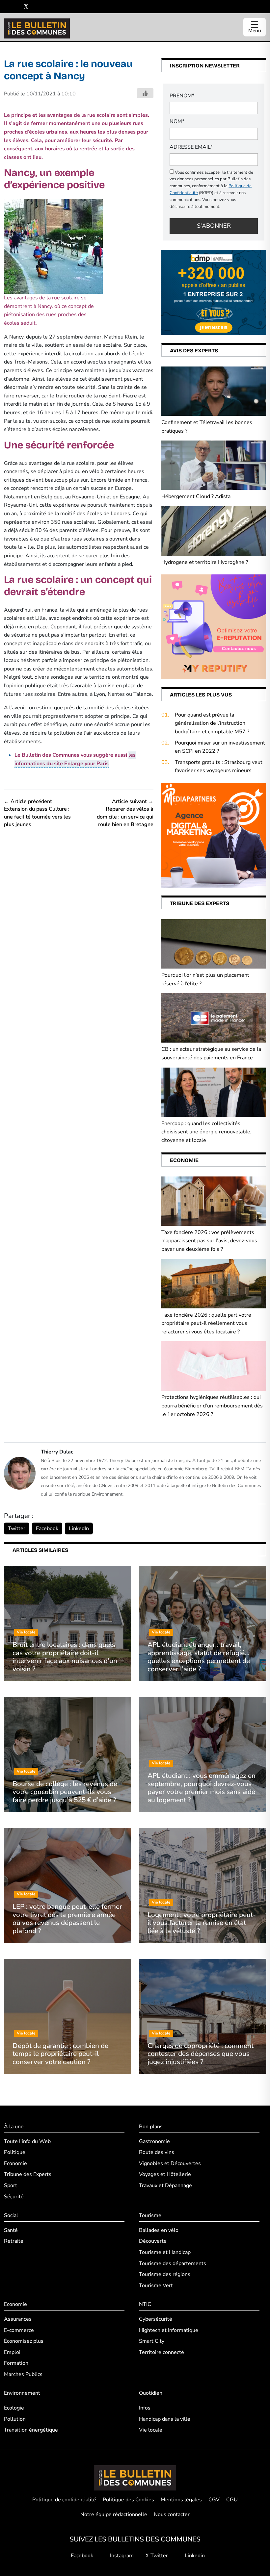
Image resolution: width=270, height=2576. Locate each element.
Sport (11, 2185)
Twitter (17, 1528)
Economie (15, 2163)
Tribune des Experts (28, 2175)
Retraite (14, 2241)
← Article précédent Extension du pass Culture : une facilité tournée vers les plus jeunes (37, 813)
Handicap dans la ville (165, 2419)
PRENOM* (182, 96)
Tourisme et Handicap (165, 2252)
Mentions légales (181, 2500)
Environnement (22, 2393)
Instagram (121, 2556)
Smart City (152, 2341)
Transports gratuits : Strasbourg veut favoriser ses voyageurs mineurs (219, 767)
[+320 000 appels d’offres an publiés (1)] (214, 292)
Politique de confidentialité (64, 2500)
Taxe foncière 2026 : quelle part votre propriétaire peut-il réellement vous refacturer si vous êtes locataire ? (206, 1323)
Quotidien (151, 2393)
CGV (214, 2500)
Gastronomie (154, 2141)
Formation (16, 2363)
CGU (232, 2500)
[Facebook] (6, 7)
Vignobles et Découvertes (170, 2163)
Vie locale (151, 2430)
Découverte (153, 2241)
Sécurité (14, 2197)
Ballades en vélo (159, 2230)
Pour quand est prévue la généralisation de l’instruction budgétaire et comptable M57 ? (212, 723)
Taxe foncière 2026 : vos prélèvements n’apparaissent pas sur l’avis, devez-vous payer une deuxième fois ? (209, 1241)
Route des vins (157, 2153)
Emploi (12, 2352)
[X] (26, 7)
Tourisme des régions (165, 2275)
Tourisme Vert (156, 2286)
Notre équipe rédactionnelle (114, 2515)
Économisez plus (24, 2341)
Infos (145, 2408)
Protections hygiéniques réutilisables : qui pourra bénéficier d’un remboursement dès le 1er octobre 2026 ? (212, 1406)
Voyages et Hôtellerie (165, 2175)
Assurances (18, 2319)
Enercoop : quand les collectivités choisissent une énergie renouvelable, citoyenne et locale (206, 1132)
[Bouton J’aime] (145, 93)
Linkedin (194, 2556)
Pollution (15, 2419)
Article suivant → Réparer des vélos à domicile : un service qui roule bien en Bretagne (125, 813)
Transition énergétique (31, 2430)
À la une (14, 2127)
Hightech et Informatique (169, 2330)
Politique (15, 2153)
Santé (11, 2230)
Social (11, 2216)
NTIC (145, 2305)
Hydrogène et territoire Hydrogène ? (205, 562)
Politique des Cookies (128, 2500)
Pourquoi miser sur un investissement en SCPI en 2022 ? (220, 747)
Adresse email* (191, 147)
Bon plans (151, 2127)
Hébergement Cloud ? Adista (196, 496)
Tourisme (150, 2216)
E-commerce (19, 2330)
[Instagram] (16, 7)
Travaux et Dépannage (165, 2185)
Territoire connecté (162, 2352)
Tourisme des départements (173, 2263)
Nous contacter (172, 2515)
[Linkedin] (36, 7)
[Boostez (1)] (214, 835)
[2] (214, 626)
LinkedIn (79, 1528)
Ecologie (14, 2408)
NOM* (177, 121)
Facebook (47, 1528)
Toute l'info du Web (27, 2141)
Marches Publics (23, 2374)
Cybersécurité (156, 2319)
